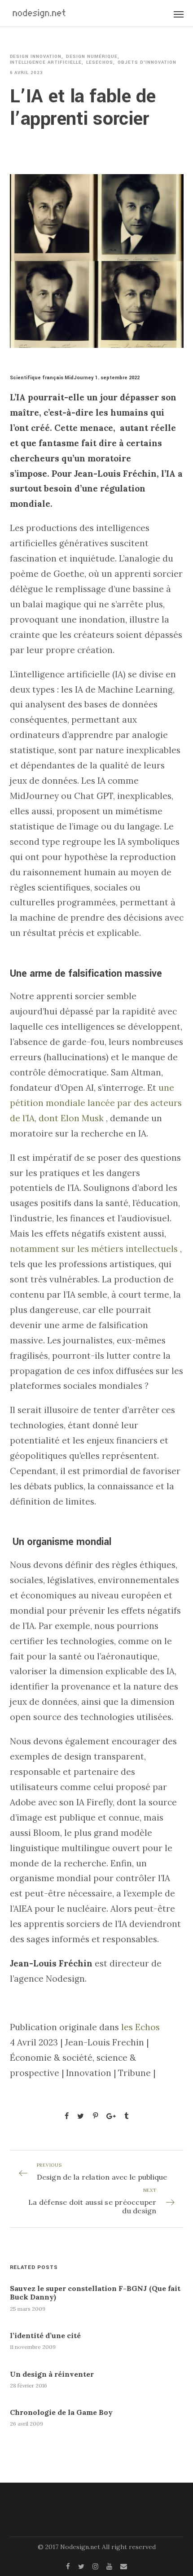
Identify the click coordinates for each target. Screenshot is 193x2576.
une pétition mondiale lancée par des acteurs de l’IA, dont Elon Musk (96, 1103)
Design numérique (92, 57)
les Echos (140, 2027)
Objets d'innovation (147, 63)
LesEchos (100, 63)
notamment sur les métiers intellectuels (94, 1249)
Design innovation (36, 57)
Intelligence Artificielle (46, 63)
